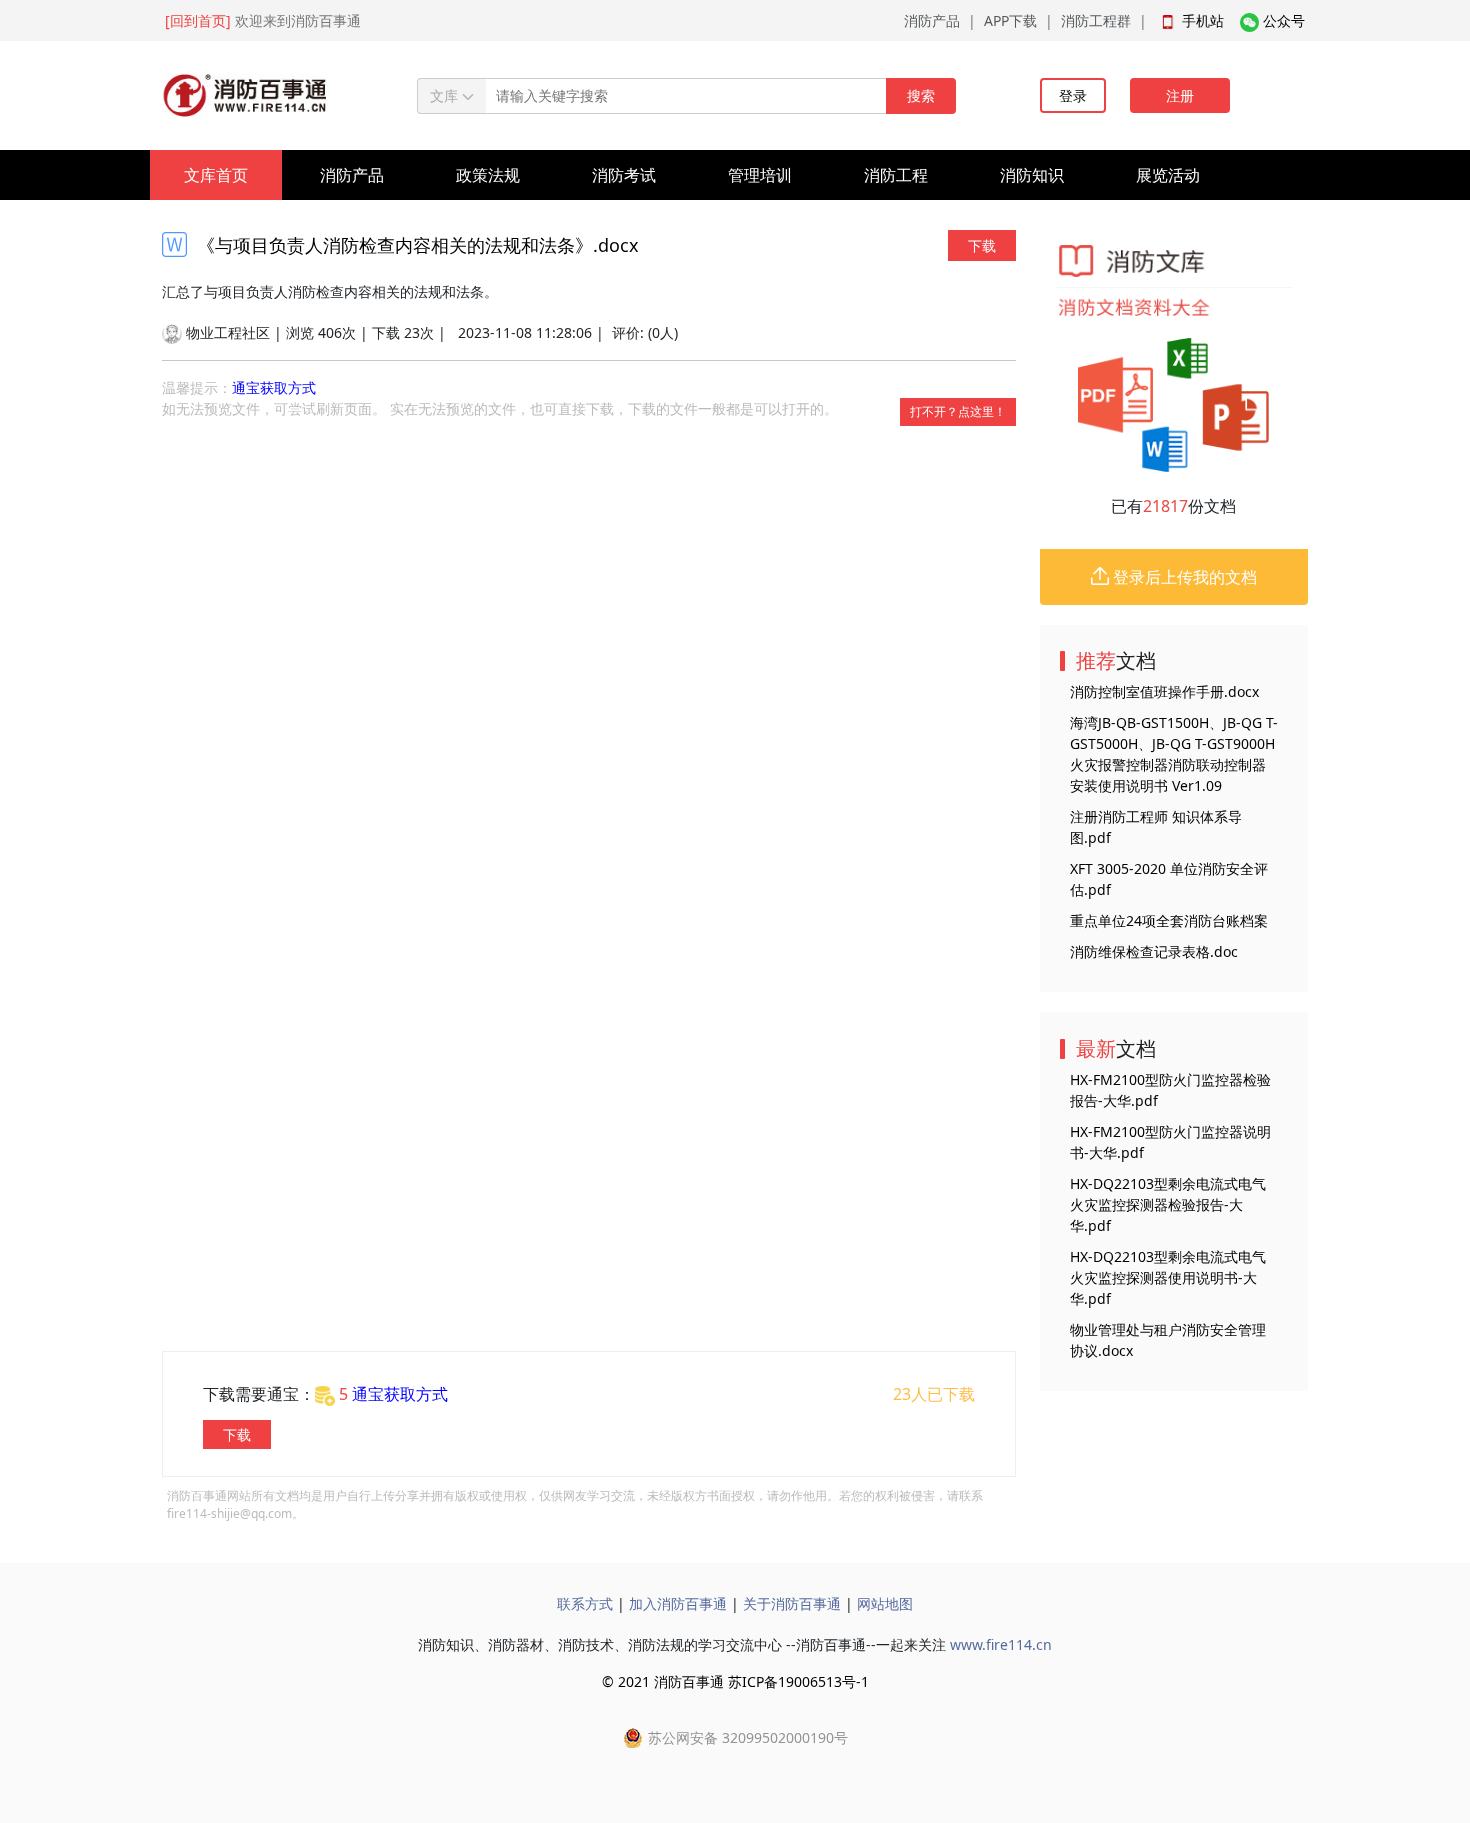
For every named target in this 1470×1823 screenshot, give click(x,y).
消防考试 (624, 175)
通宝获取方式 (274, 387)
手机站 (1203, 20)
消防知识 (1032, 175)
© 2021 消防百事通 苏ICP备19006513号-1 (735, 1681)
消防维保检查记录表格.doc (1154, 951)
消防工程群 (1096, 20)
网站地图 (885, 1603)
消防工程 (896, 175)
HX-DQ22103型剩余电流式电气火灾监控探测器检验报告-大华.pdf (1168, 1204)
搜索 (921, 95)
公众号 (1284, 20)
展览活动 (1168, 175)
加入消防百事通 (678, 1603)
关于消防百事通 (792, 1603)
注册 (1180, 95)
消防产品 (932, 20)
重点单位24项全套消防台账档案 (1169, 920)
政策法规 (488, 175)
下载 (982, 245)
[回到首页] (198, 20)
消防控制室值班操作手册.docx (1164, 691)
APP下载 (1010, 20)
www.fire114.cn (1001, 1644)
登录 (1073, 95)
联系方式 (585, 1603)
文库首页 (216, 175)
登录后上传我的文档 (1183, 577)
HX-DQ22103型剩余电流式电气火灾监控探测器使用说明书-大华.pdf (1168, 1277)
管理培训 (760, 175)
